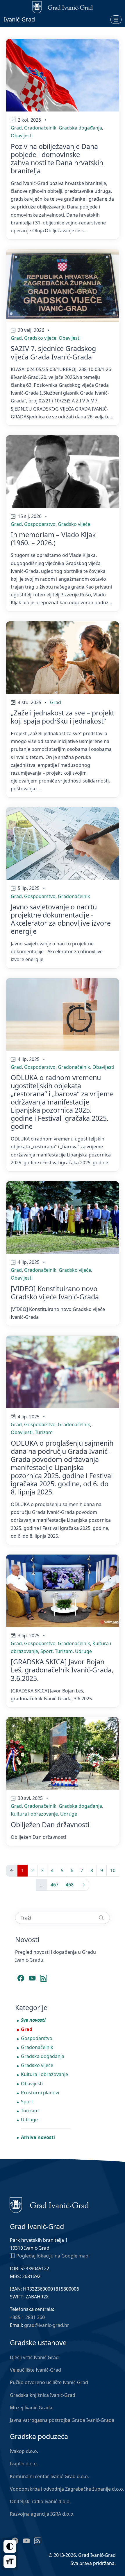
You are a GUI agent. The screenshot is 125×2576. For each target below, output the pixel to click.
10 (113, 1870)
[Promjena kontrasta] (10, 2546)
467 (55, 1885)
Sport (47, 1651)
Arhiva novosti (38, 2137)
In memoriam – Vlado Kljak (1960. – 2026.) (53, 539)
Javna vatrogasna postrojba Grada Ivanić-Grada (62, 2420)
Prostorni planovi (40, 2093)
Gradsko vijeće (40, 338)
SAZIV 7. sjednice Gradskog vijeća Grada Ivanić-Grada (53, 352)
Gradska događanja (80, 128)
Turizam (44, 1432)
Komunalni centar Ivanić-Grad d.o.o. (49, 2476)
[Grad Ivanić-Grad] (49, 2205)
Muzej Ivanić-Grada (31, 2408)
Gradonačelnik (40, 128)
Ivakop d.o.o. (24, 2451)
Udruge (83, 1651)
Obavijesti (22, 136)
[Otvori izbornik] (116, 19)
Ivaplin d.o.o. (24, 2464)
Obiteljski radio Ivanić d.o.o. (40, 2501)
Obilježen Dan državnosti (50, 1825)
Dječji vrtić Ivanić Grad (34, 2357)
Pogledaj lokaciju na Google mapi (53, 2256)
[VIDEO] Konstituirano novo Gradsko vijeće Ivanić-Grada (55, 1293)
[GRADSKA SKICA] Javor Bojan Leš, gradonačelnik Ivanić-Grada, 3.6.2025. (62, 1670)
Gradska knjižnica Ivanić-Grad (43, 2395)
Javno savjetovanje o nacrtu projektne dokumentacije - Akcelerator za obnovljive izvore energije (61, 919)
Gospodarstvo (40, 524)
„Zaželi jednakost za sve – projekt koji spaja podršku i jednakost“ (63, 717)
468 (70, 1885)
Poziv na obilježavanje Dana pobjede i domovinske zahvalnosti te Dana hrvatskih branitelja (57, 159)
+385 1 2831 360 (27, 2317)
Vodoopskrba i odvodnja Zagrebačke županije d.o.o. (67, 2489)
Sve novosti (33, 2020)
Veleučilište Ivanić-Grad (35, 2370)
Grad (16, 128)
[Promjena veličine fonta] (10, 2561)
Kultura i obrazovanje (34, 1814)
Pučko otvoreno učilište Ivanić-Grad (49, 2382)
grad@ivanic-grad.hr (47, 2325)
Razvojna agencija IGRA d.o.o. (42, 2514)
